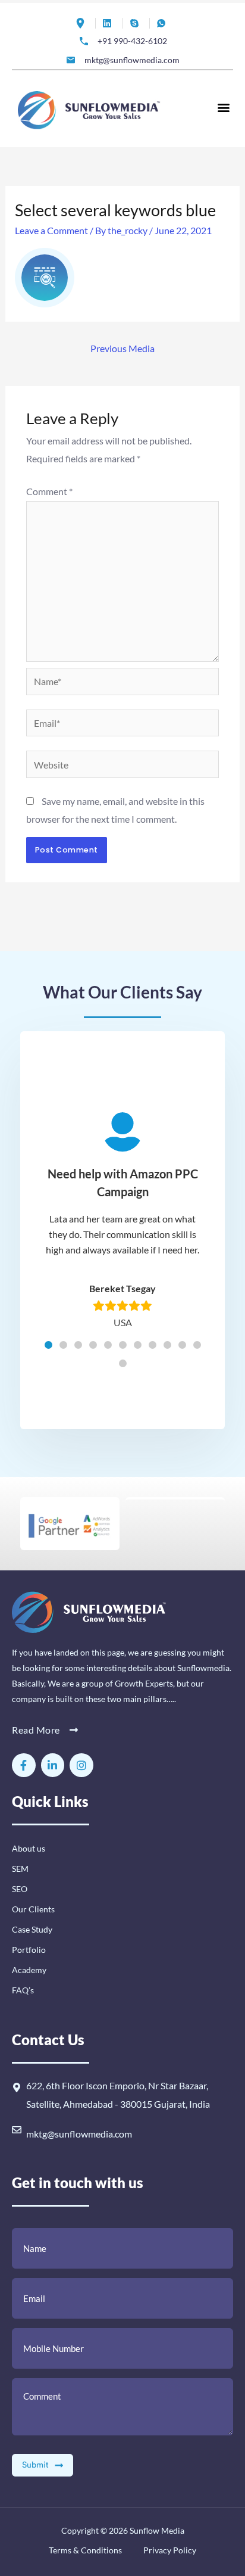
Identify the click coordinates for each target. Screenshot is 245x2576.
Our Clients (33, 1909)
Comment (49, 491)
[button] (223, 107)
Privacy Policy (169, 2550)
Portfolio (29, 1950)
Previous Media (122, 348)
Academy (29, 1970)
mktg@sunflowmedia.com (79, 2134)
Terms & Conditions (85, 2550)
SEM (20, 1869)
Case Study (32, 1929)
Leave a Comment (51, 230)
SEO (20, 1889)
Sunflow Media (157, 2530)
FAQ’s (23, 1990)
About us (29, 1848)
